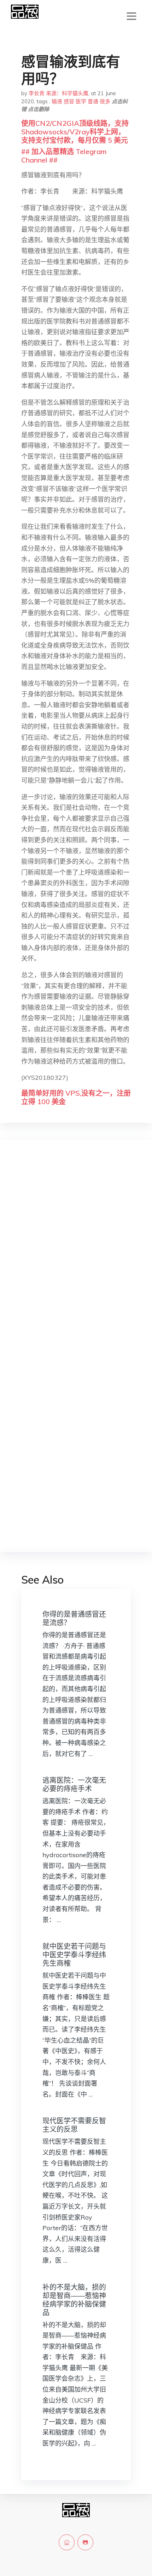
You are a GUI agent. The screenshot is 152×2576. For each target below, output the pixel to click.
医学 (81, 101)
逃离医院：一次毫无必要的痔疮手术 (74, 1784)
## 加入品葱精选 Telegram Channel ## (64, 156)
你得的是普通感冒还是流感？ (74, 1618)
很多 (105, 101)
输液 (57, 101)
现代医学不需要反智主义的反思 (74, 2125)
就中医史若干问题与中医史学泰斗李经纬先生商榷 (74, 1955)
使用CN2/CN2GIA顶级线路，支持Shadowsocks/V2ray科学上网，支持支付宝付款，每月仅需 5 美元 (75, 132)
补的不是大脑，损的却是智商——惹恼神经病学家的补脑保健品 (74, 2300)
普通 (93, 101)
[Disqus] (76, 1257)
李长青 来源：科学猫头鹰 (59, 93)
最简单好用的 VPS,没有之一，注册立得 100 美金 (76, 1097)
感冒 (69, 101)
